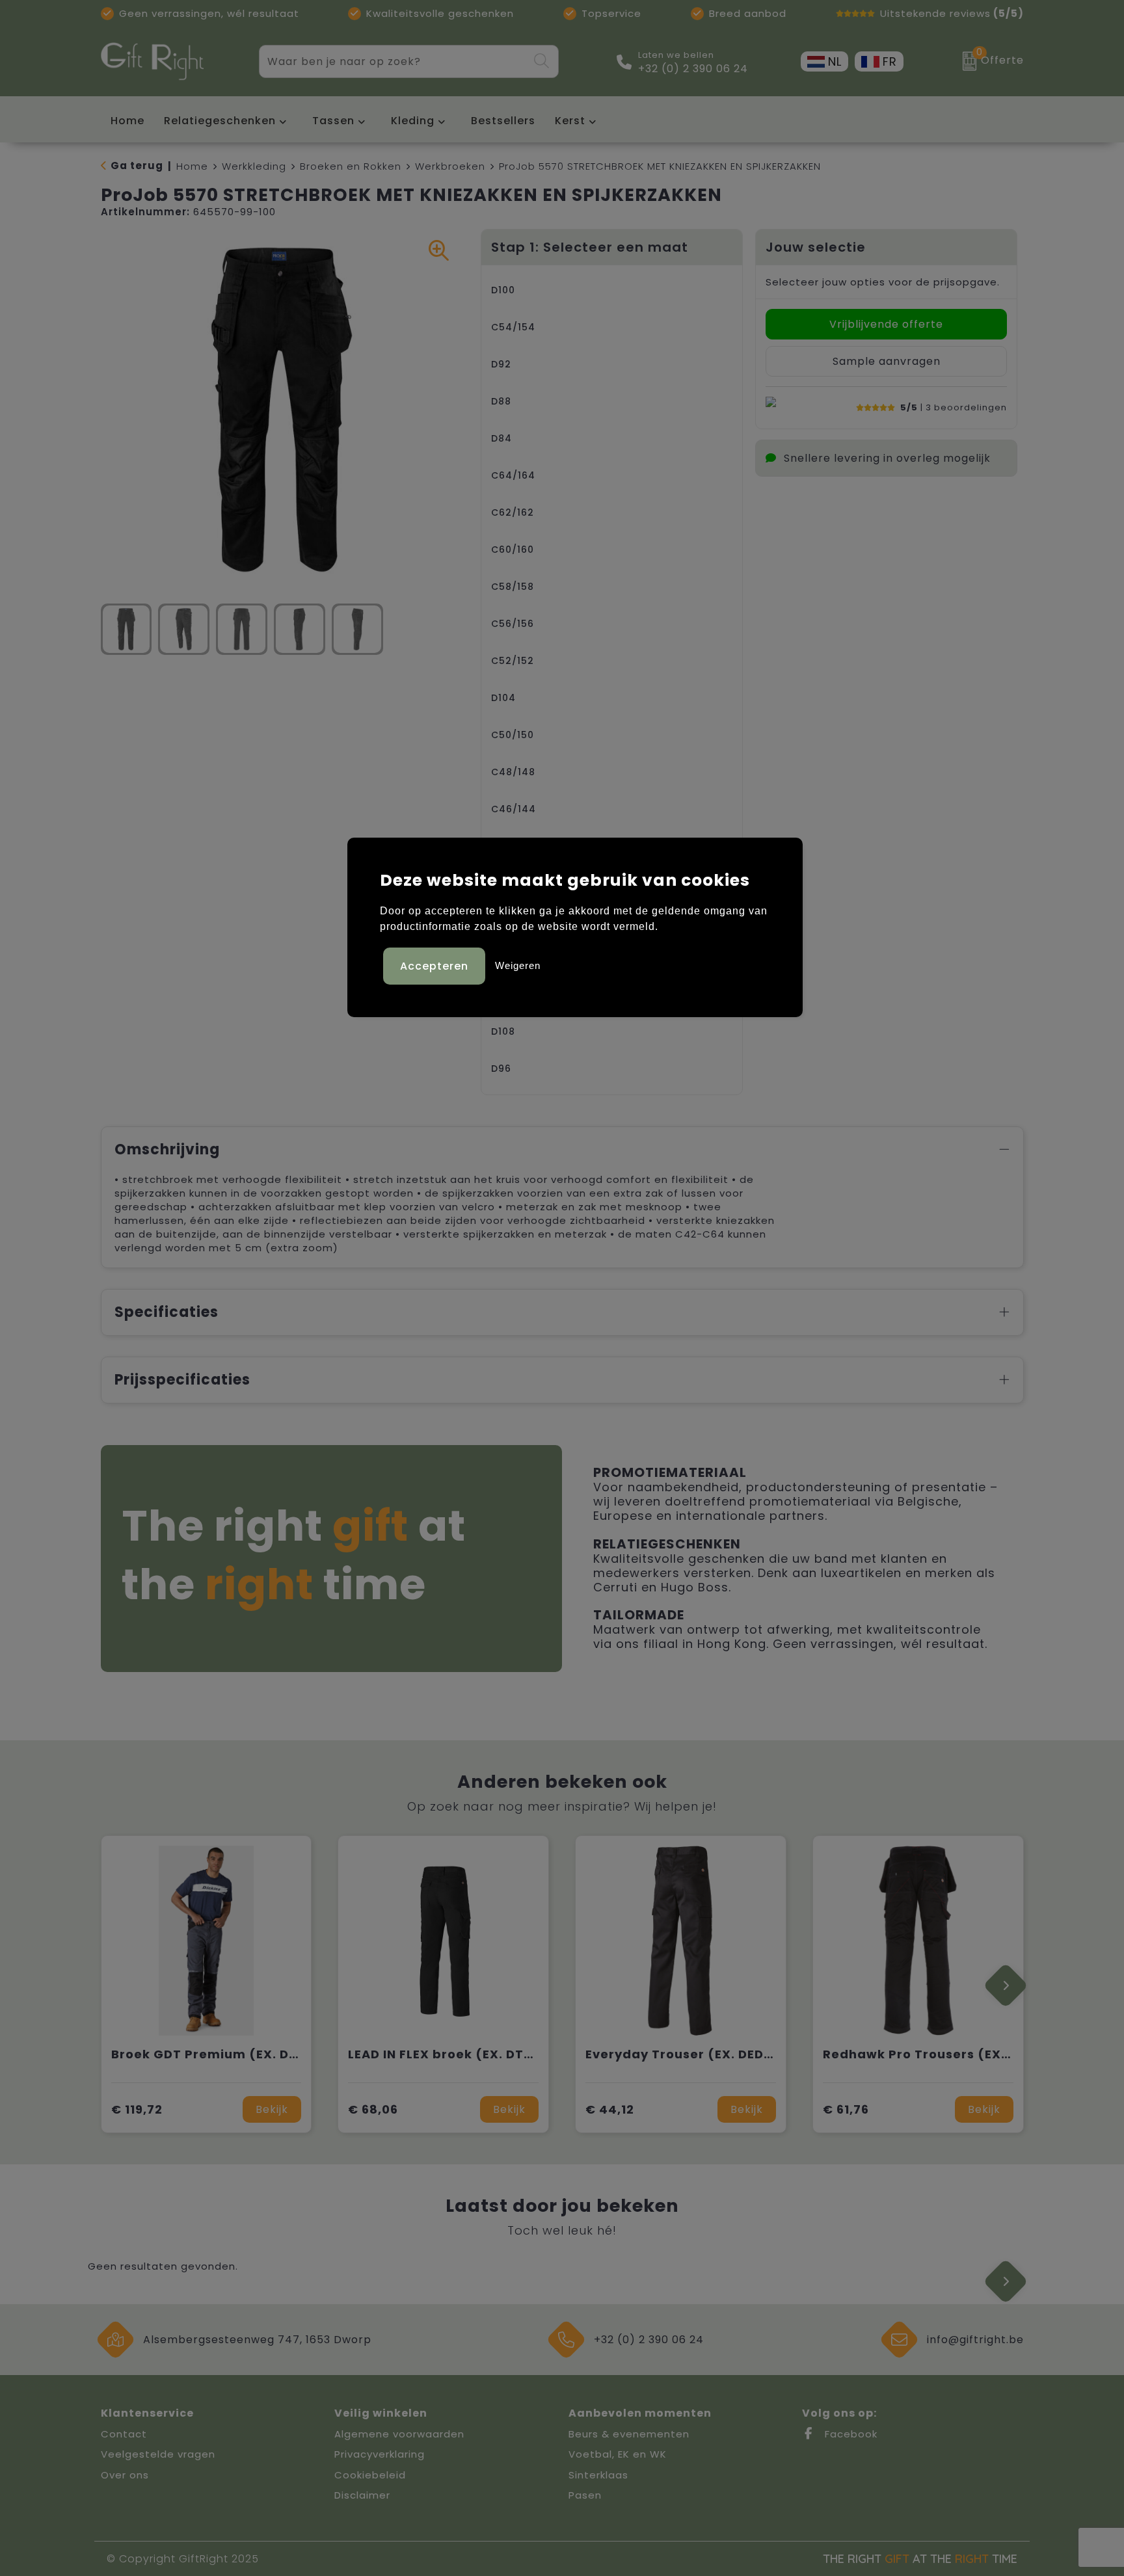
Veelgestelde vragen (158, 2454)
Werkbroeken (450, 166)
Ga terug (137, 166)
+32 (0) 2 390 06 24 (693, 69)
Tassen (333, 121)
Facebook (850, 2434)
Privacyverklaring (380, 2454)
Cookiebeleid (370, 2475)
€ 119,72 (137, 2109)
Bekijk (272, 2109)
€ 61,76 (846, 2109)
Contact (124, 2434)
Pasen (585, 2495)
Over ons (125, 2475)
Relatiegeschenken (220, 121)
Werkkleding (254, 166)
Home (192, 166)
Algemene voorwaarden (399, 2434)
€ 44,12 (610, 2109)
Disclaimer (362, 2495)
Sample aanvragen (887, 361)
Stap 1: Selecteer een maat (590, 247)
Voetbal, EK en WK (618, 2454)
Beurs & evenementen (629, 2434)
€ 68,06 (373, 2109)
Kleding (413, 121)
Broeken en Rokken (351, 166)
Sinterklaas (598, 2475)
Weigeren (518, 965)
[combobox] (394, 61)
